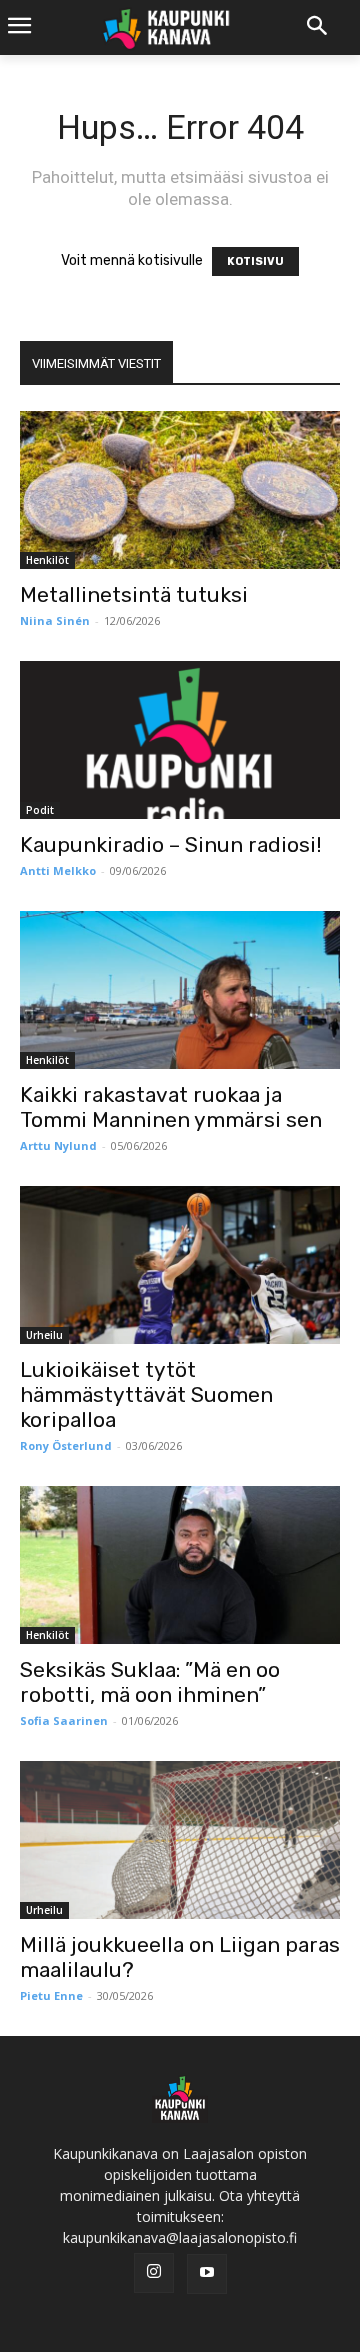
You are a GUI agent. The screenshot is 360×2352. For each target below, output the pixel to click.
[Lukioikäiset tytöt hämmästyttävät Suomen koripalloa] (180, 1265)
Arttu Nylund (58, 1145)
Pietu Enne (51, 1995)
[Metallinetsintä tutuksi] (180, 490)
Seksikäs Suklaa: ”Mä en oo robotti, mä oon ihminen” (150, 1682)
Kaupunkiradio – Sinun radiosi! (171, 844)
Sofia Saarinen (64, 1720)
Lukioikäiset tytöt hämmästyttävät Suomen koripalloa (146, 1394)
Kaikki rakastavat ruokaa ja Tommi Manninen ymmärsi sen (171, 1107)
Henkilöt (47, 560)
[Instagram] (154, 2273)
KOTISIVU (255, 261)
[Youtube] (207, 2274)
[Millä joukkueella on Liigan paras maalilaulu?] (180, 1840)
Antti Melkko (58, 870)
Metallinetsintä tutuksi (134, 594)
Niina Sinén (55, 620)
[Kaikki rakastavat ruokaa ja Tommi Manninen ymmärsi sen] (180, 990)
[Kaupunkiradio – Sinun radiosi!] (180, 740)
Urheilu (44, 1335)
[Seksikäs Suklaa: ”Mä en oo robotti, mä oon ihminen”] (180, 1565)
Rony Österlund (66, 1445)
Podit (40, 810)
